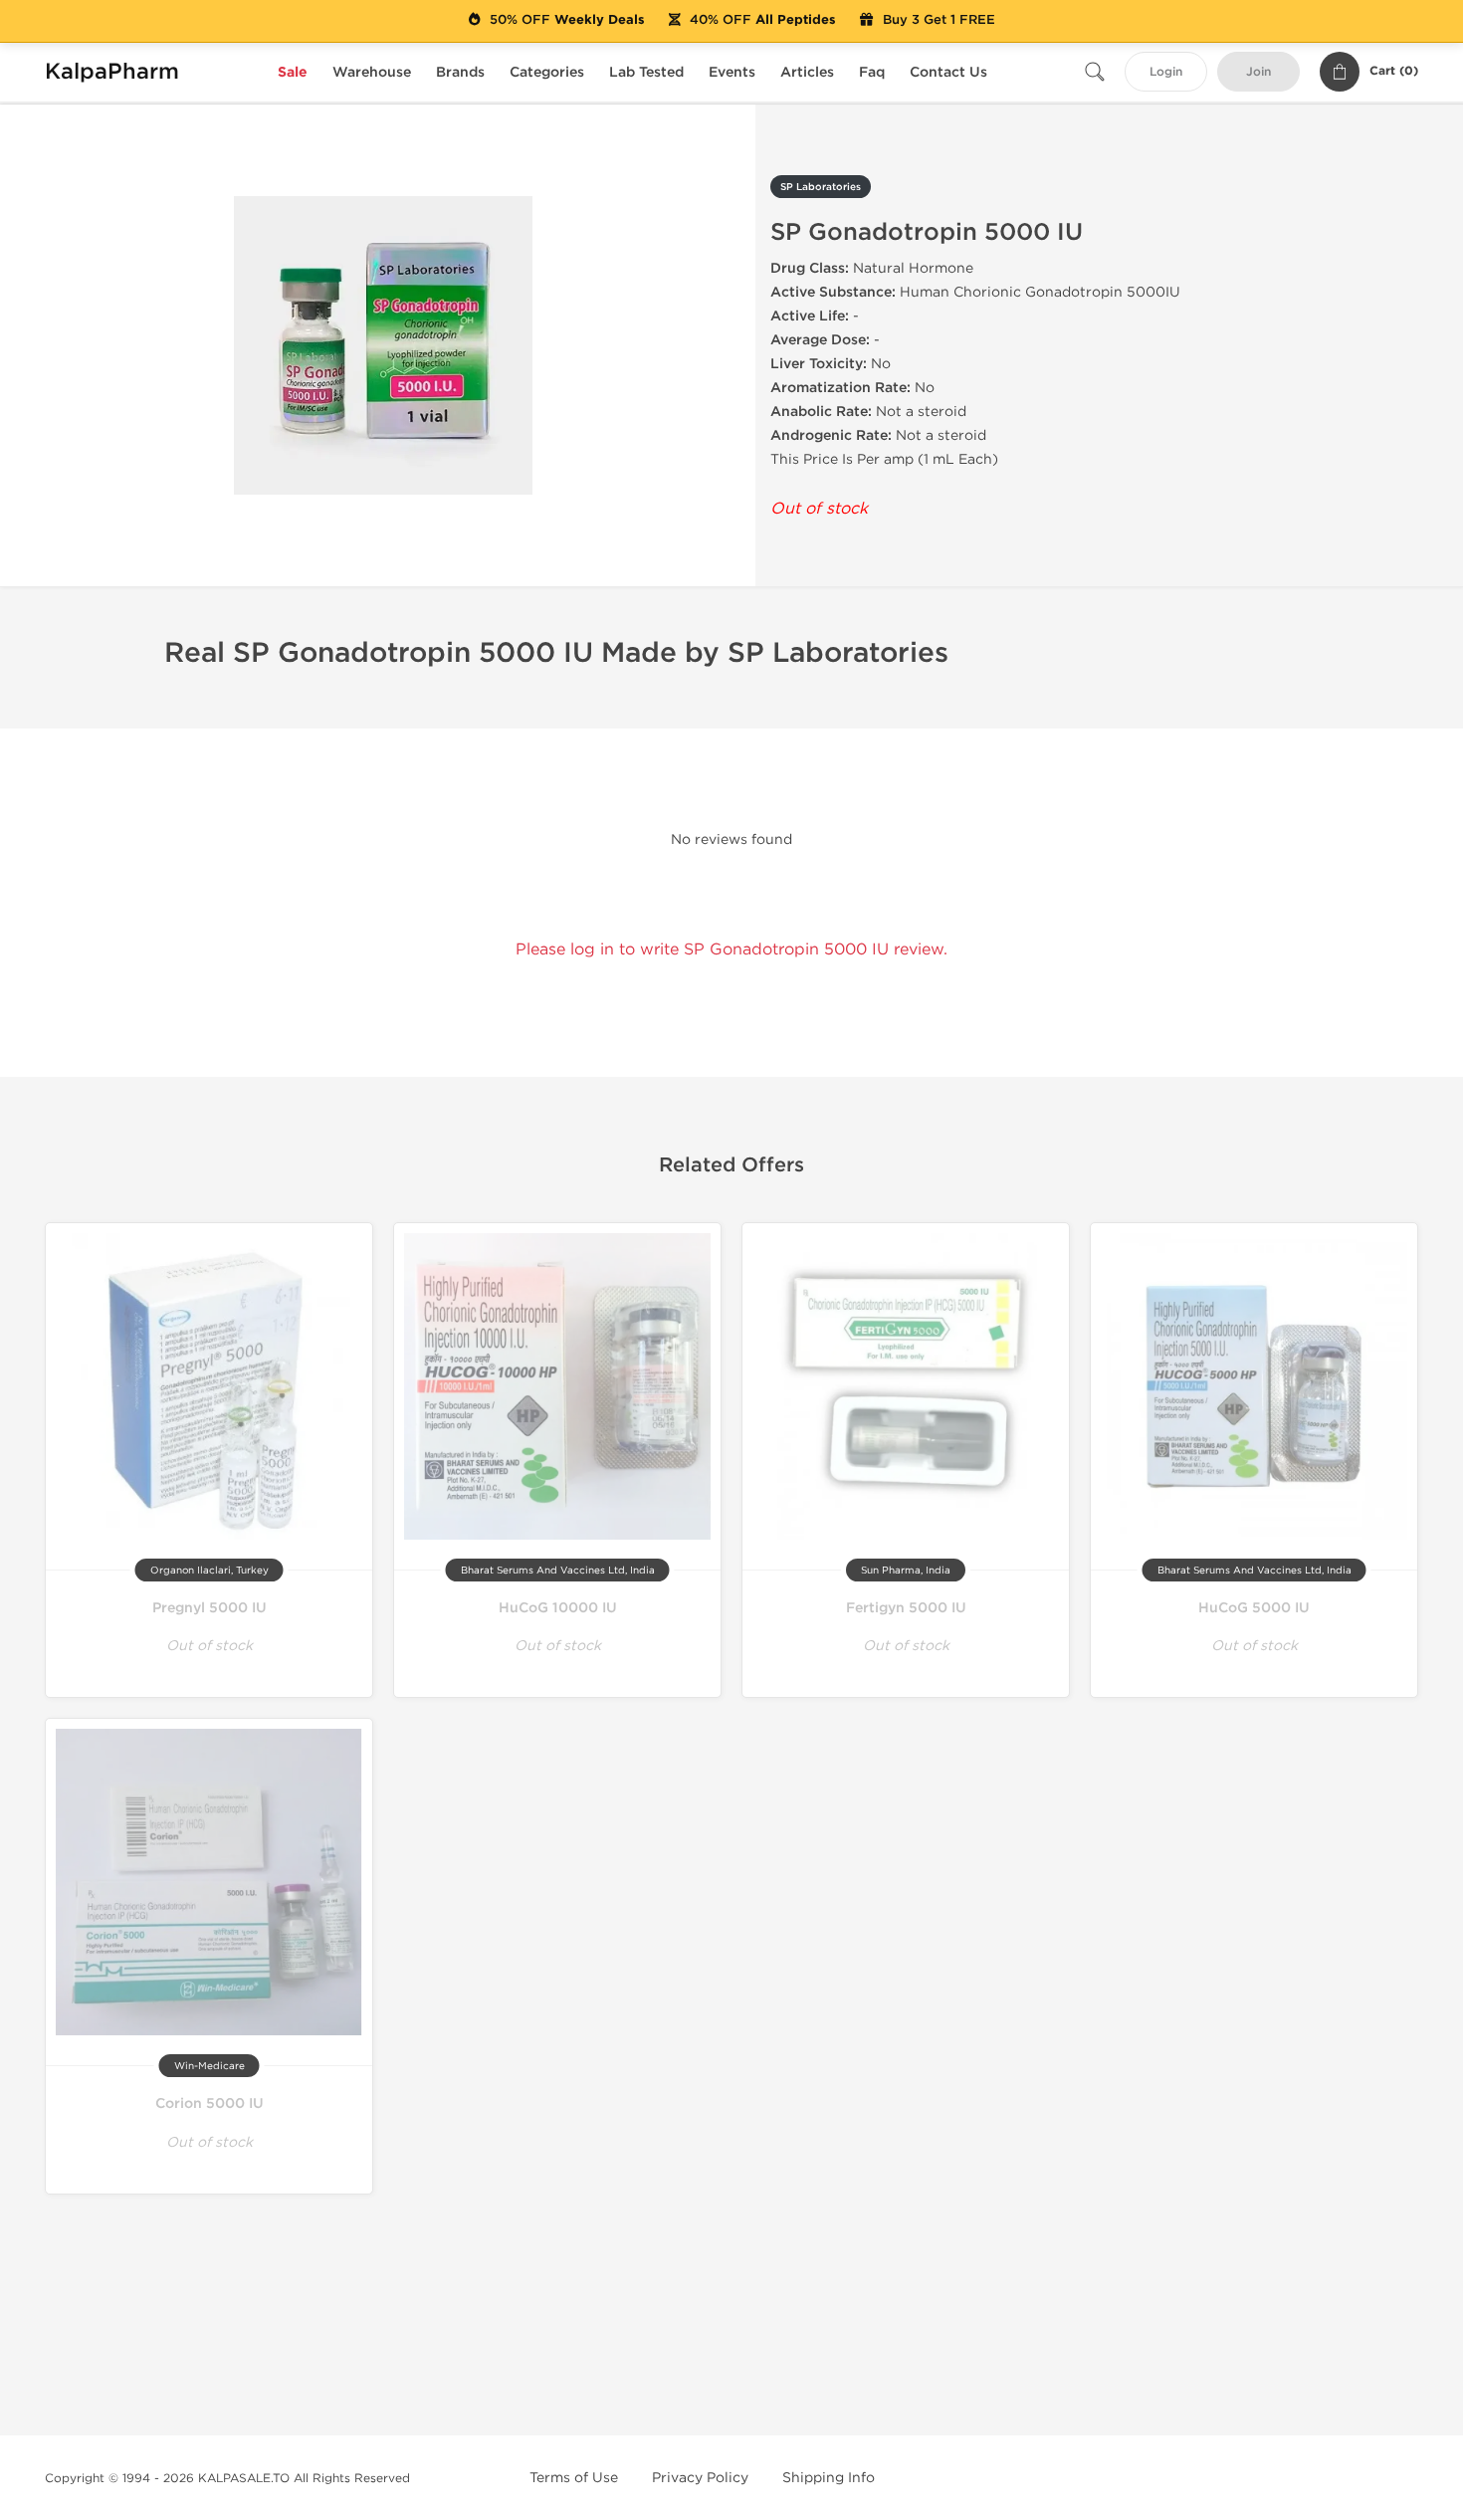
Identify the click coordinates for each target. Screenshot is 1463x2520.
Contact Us (948, 72)
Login (1166, 72)
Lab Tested (646, 72)
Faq (872, 72)
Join (1258, 72)
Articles (807, 72)
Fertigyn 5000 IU (906, 1608)
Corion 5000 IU (209, 2103)
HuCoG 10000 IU (558, 1608)
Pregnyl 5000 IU (209, 1608)
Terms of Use (574, 2478)
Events (732, 72)
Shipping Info (829, 2478)
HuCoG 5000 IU (1254, 1608)
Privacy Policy (700, 2478)
